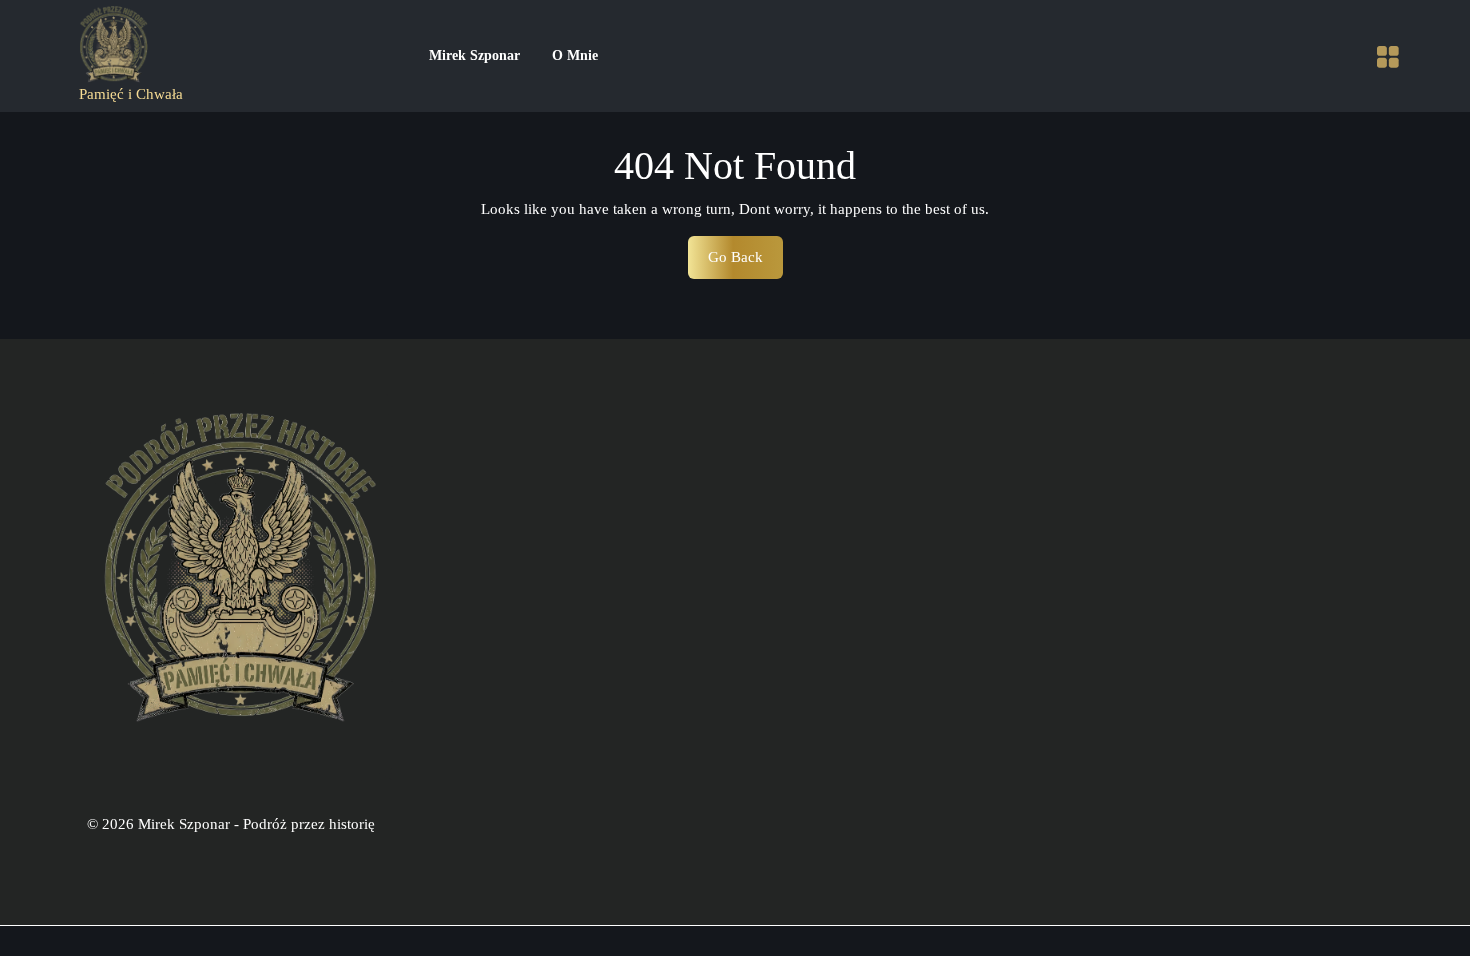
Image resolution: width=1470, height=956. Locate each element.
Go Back (745, 263)
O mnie (575, 55)
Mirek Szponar (474, 55)
